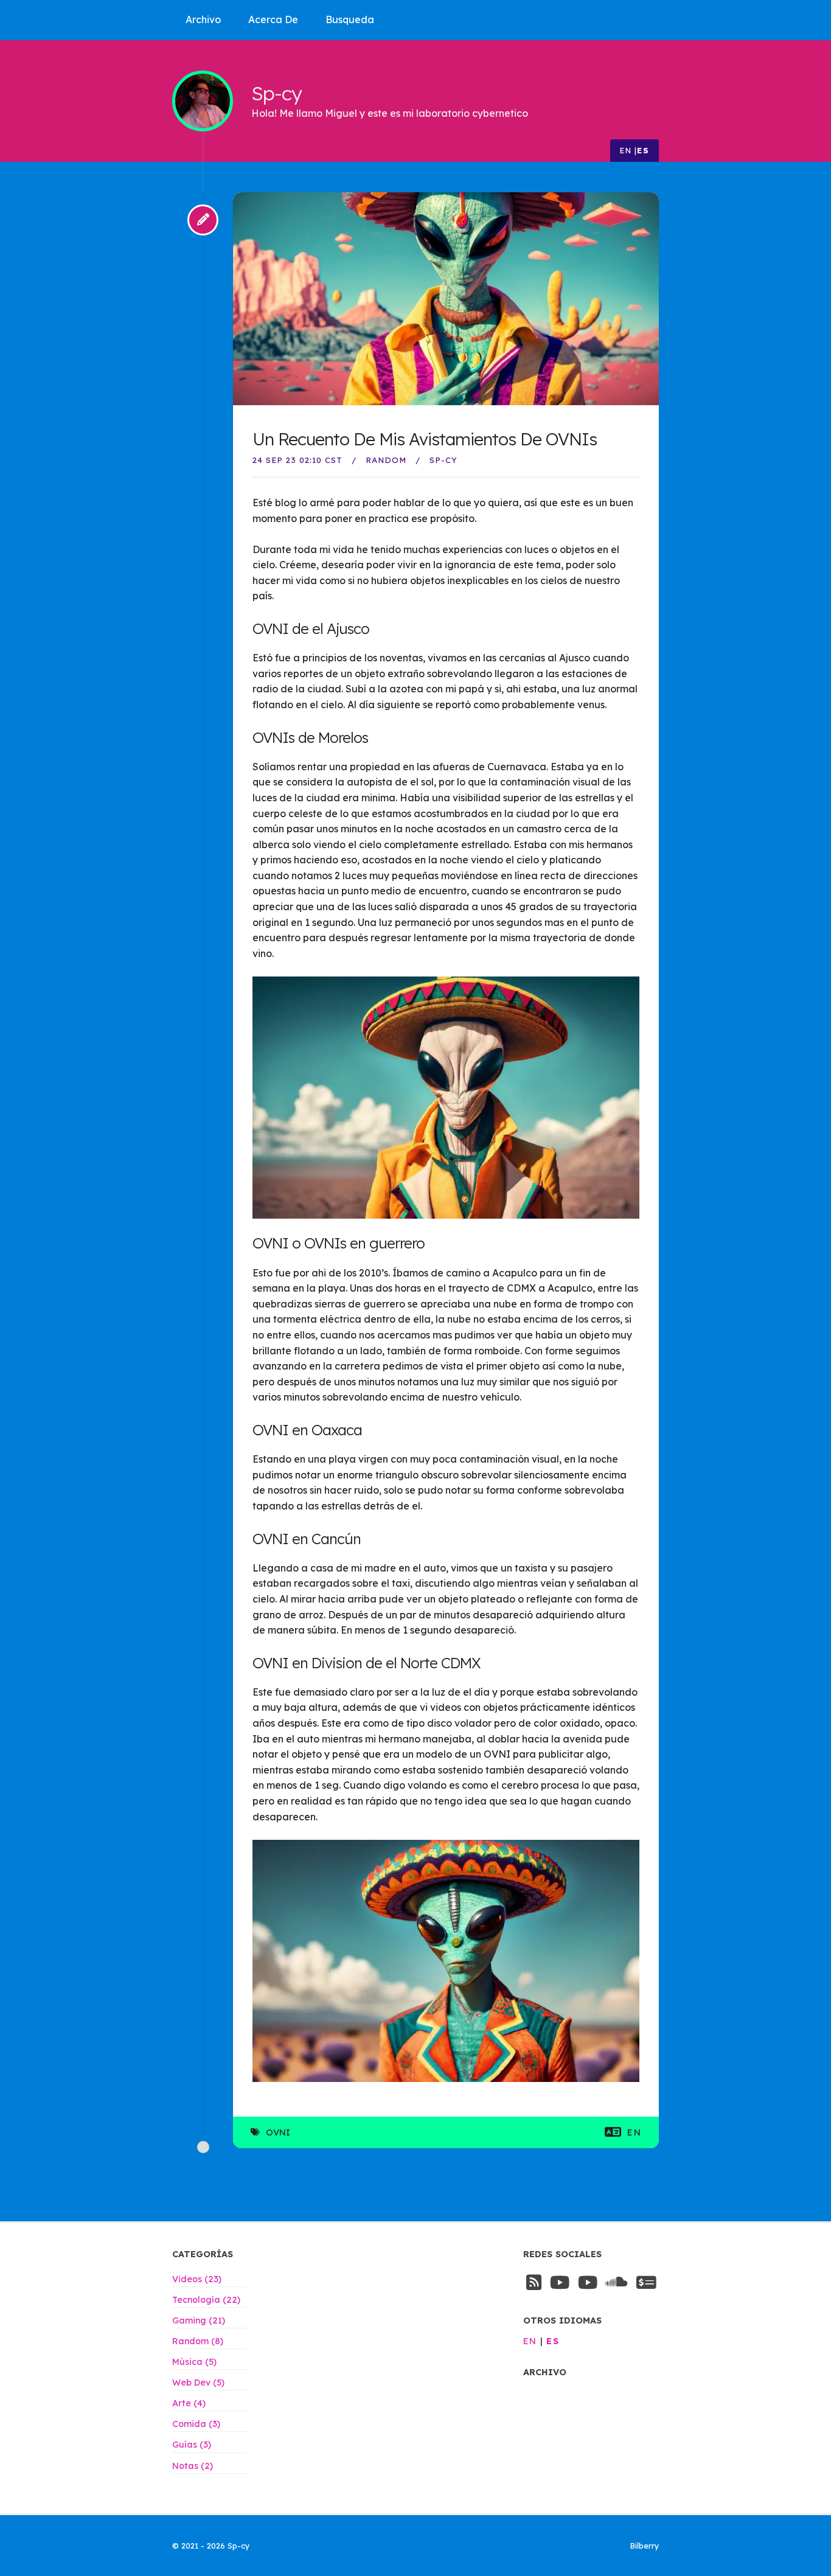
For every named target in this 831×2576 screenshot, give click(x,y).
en (626, 150)
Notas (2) (193, 2466)
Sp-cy (276, 93)
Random (386, 460)
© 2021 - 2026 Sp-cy (211, 2546)
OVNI (278, 2132)
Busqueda (350, 19)
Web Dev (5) (198, 2383)
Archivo (203, 19)
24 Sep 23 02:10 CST (297, 460)
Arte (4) (189, 2403)
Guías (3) (192, 2445)
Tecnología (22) (206, 2300)
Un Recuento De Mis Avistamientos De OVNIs (425, 439)
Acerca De (273, 19)
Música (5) (194, 2362)
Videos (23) (197, 2279)
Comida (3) (196, 2424)
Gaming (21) (199, 2320)
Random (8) (198, 2341)
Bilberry (645, 2546)
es (643, 150)
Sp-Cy (443, 460)
